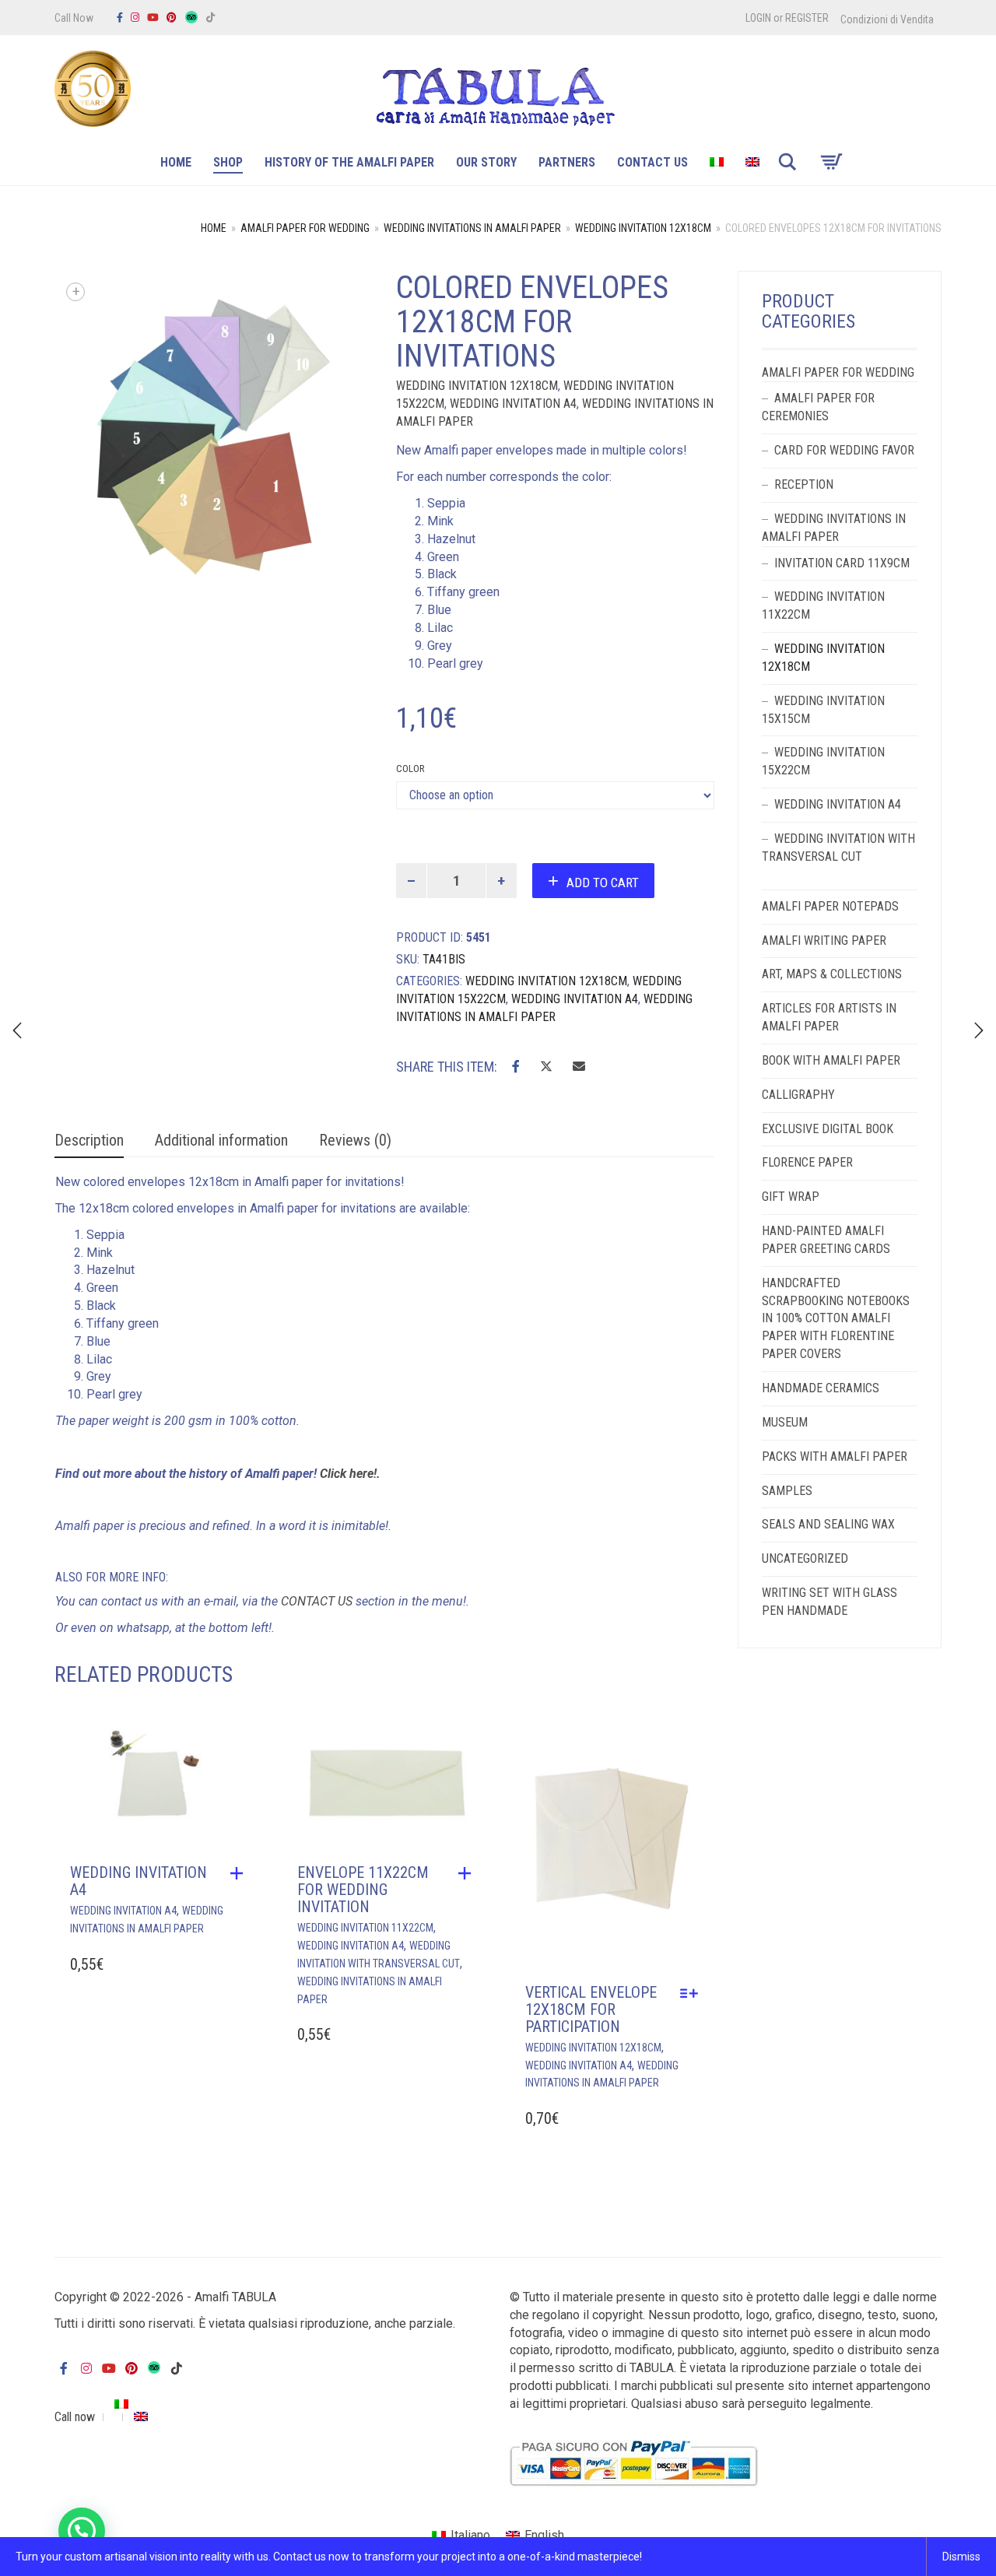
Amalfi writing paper (824, 941)
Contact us (652, 162)
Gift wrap (791, 1197)
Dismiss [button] (961, 2557)
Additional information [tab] (221, 1140)
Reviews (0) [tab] (355, 1140)
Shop (228, 162)
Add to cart (603, 883)
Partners (567, 162)
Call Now (74, 18)
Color (410, 769)
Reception (804, 484)
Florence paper (807, 1162)
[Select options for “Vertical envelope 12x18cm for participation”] (693, 1993)
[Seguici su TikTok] (210, 18)
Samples (787, 1491)
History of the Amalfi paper (349, 162)
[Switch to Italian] (717, 164)
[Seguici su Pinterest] (172, 18)
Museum (785, 1422)
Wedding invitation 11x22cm (365, 1928)
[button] (240, 1873)
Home (176, 162)
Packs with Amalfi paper (835, 1456)
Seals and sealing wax (828, 1524)
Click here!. (352, 1474)
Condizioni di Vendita (887, 19)
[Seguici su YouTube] (153, 18)
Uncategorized (805, 1558)
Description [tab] (89, 1140)
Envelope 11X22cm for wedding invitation (363, 1890)
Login (758, 18)
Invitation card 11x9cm (842, 563)
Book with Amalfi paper (831, 1060)
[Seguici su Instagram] (135, 18)
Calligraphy (798, 1095)
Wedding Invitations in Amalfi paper (472, 228)
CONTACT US (317, 1601)
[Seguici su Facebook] (120, 18)
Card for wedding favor (844, 450)
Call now (75, 2417)
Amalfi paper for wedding (305, 228)
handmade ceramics (821, 1388)
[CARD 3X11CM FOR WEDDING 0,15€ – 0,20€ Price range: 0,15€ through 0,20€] (979, 1030)
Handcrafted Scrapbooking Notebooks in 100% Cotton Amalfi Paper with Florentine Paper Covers (836, 1318)
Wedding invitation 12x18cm (643, 228)
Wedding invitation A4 (513, 404)
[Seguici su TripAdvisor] (191, 18)
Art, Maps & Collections (832, 974)
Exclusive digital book (828, 1129)
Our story (486, 162)
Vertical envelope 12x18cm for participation (591, 2009)
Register (807, 18)
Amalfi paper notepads (830, 906)
